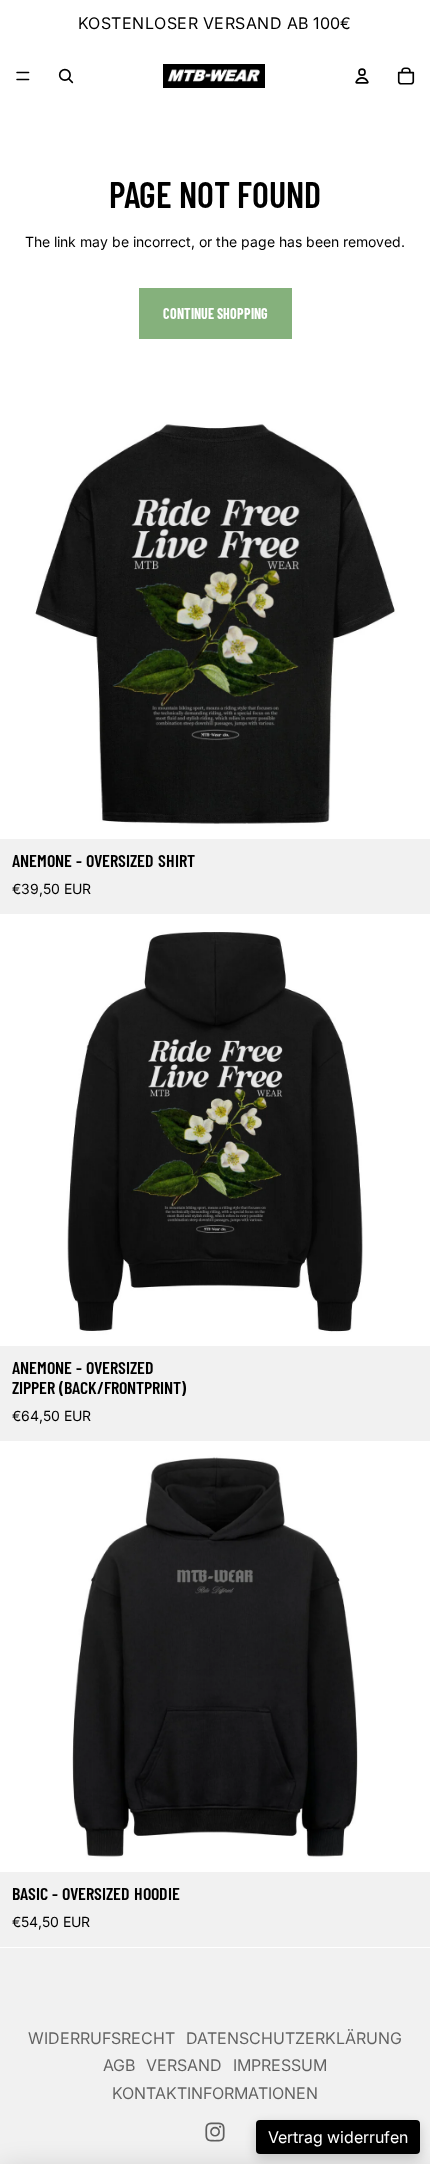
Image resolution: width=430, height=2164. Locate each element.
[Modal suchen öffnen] (66, 76)
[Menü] (23, 76)
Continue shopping (215, 313)
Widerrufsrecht (101, 2038)
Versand (184, 2065)
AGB (119, 2065)
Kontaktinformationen (215, 2093)
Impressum (280, 2065)
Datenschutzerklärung (294, 2038)
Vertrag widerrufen (338, 2137)
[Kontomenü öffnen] (362, 76)
